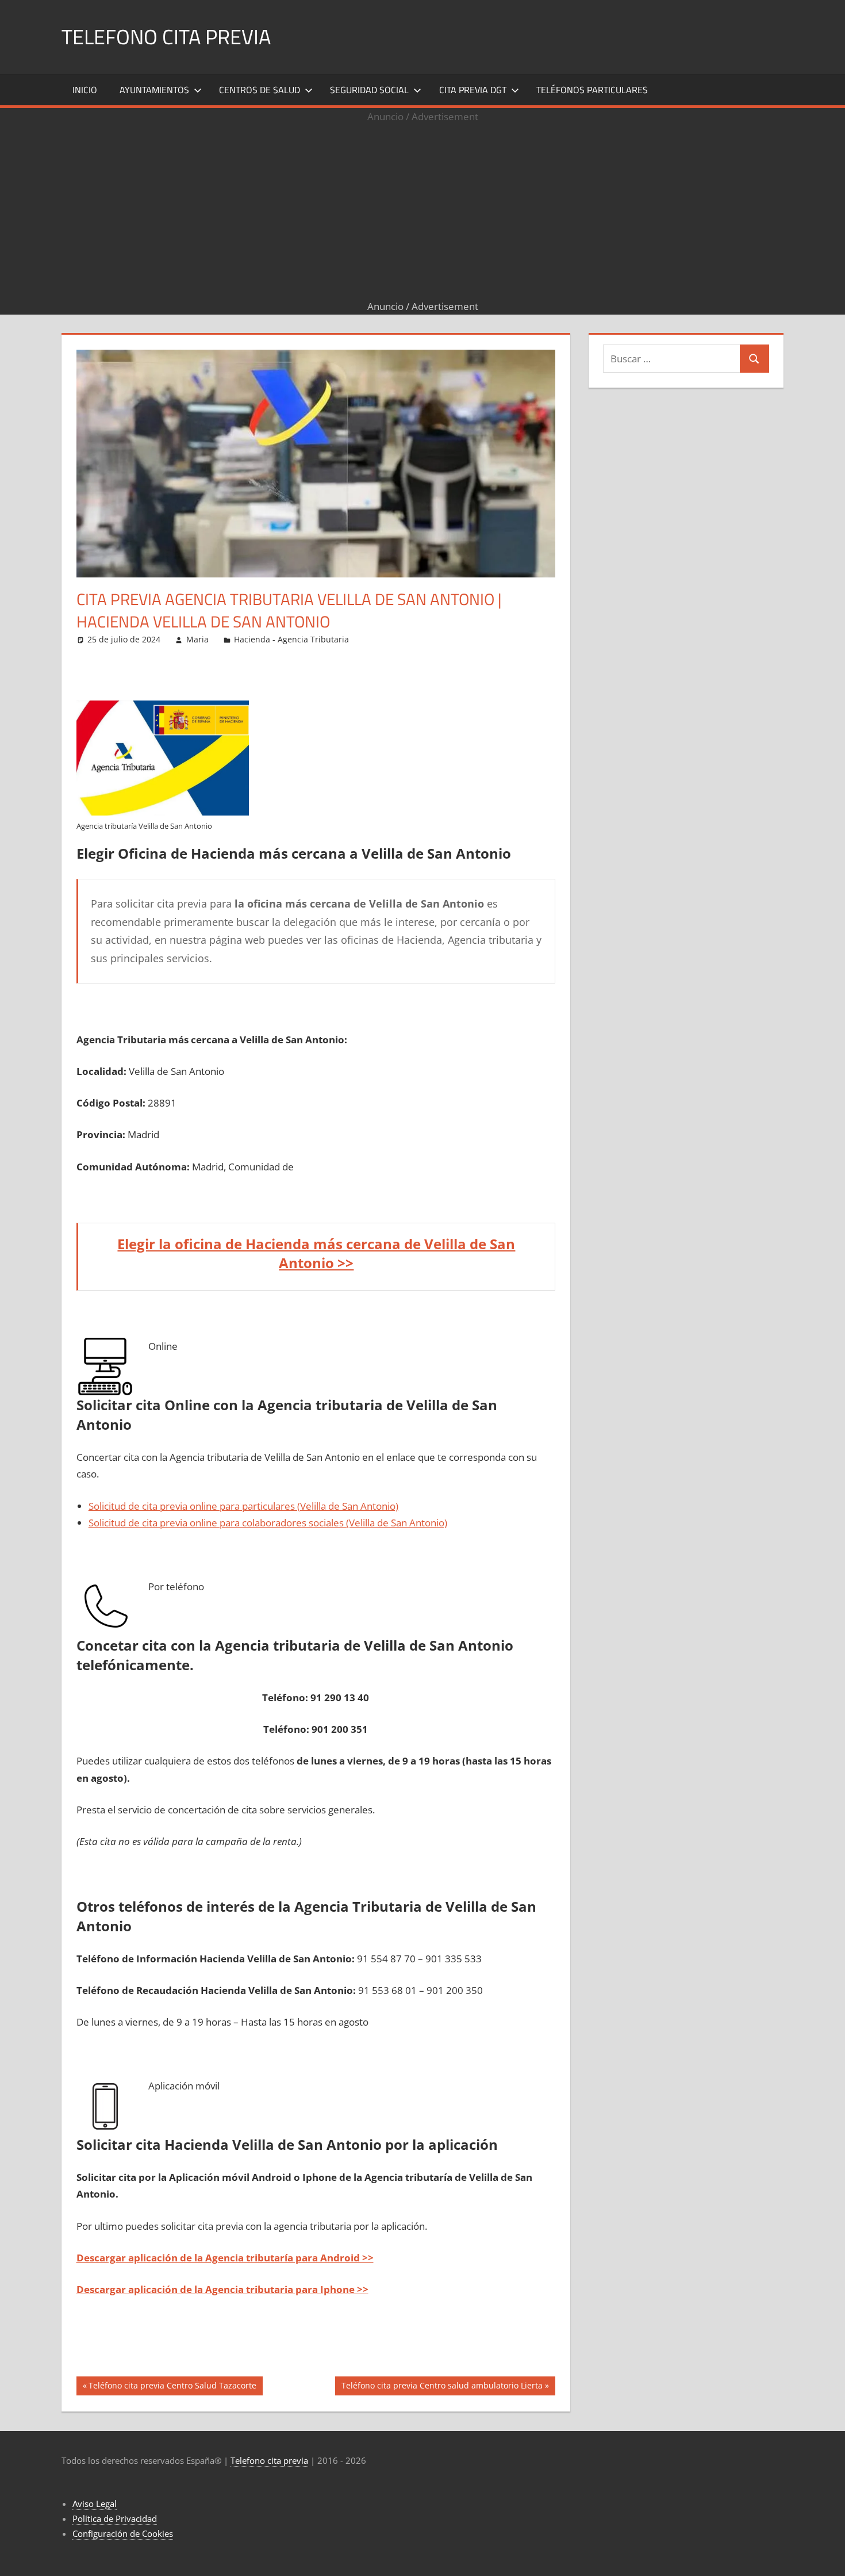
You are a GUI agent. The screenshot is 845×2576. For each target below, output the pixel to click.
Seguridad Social (369, 90)
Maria (197, 639)
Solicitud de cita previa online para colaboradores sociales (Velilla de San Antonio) (268, 1523)
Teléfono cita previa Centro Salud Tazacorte (172, 2387)
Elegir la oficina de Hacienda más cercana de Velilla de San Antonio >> (316, 1253)
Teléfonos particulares (592, 90)
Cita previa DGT (473, 90)
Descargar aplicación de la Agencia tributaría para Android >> (225, 2258)
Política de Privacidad (115, 2518)
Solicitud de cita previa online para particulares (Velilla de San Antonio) (243, 1506)
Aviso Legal (95, 2504)
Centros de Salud (260, 90)
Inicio (85, 90)
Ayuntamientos (154, 90)
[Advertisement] (422, 212)
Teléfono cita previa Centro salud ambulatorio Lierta (442, 2387)
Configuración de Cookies (123, 2533)
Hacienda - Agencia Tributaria (291, 639)
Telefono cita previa (166, 37)
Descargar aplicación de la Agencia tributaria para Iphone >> (222, 2289)
